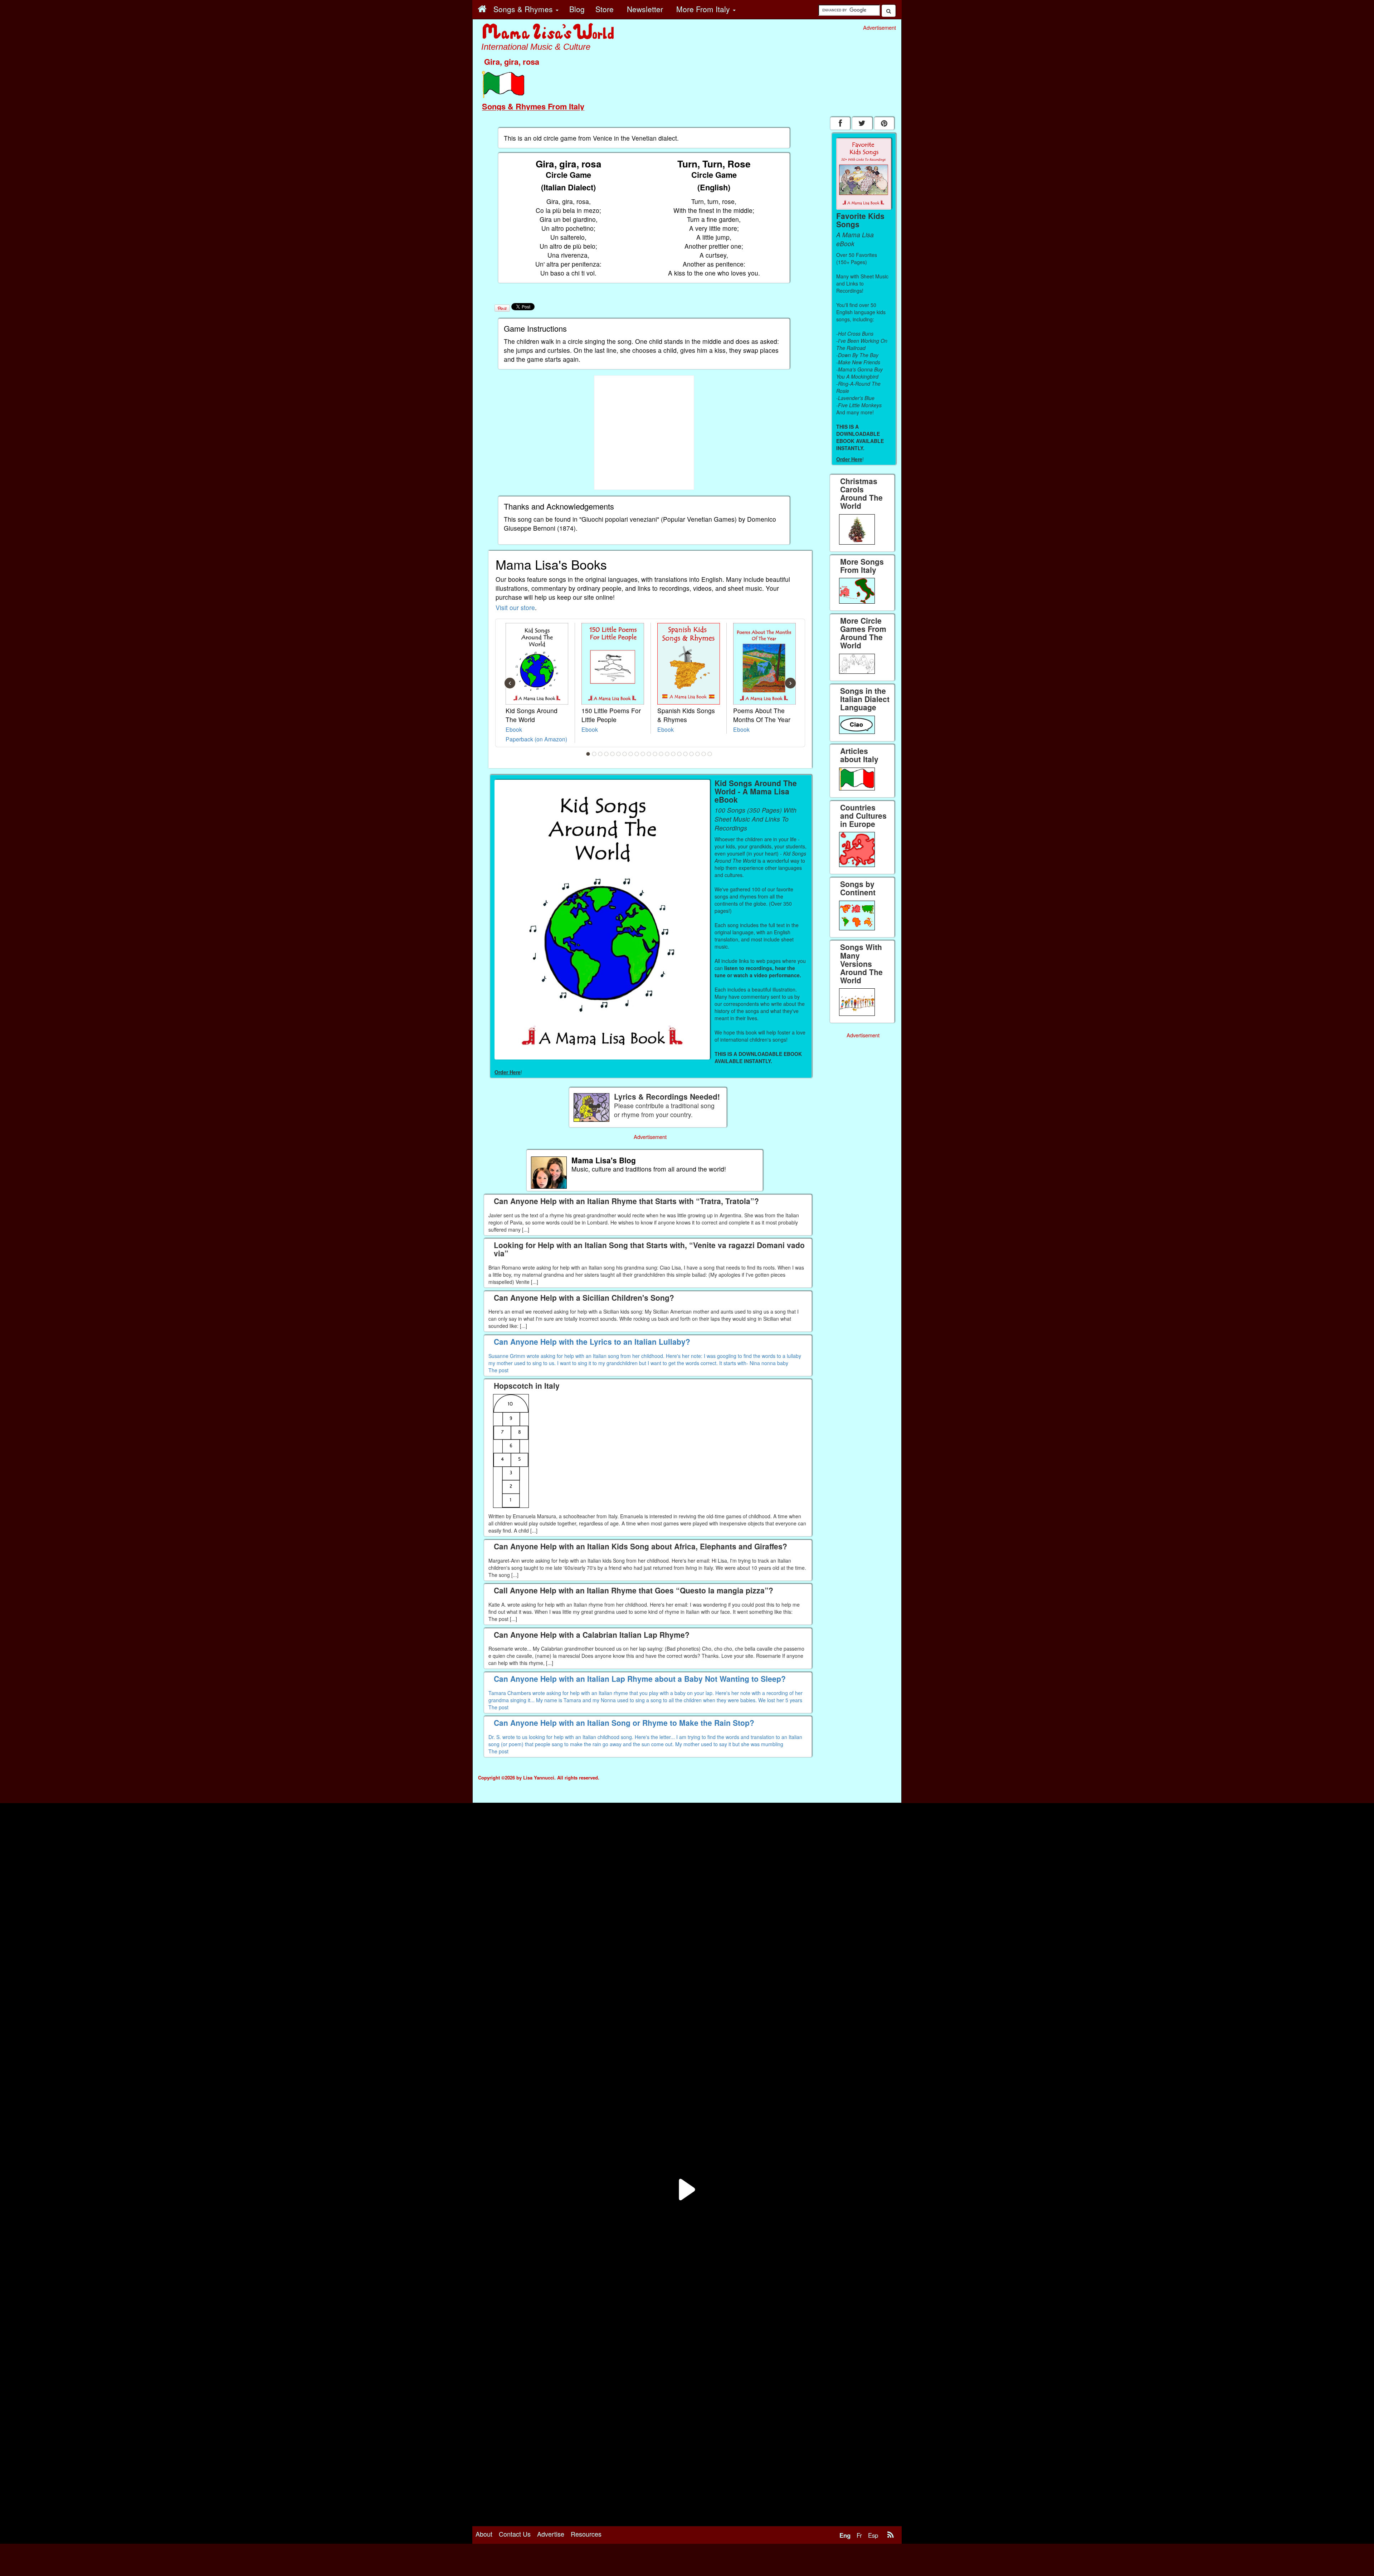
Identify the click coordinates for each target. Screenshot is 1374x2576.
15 (673, 754)
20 (704, 754)
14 (667, 754)
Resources (586, 2534)
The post (498, 1370)
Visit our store (515, 607)
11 (649, 754)
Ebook (514, 729)
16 (679, 754)
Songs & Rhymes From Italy (533, 106)
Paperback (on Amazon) (536, 739)
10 (643, 754)
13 (661, 754)
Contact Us (515, 2534)
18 (692, 754)
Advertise (551, 2534)
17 (686, 754)
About (484, 2534)
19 (698, 754)
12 (655, 754)
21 (710, 754)
